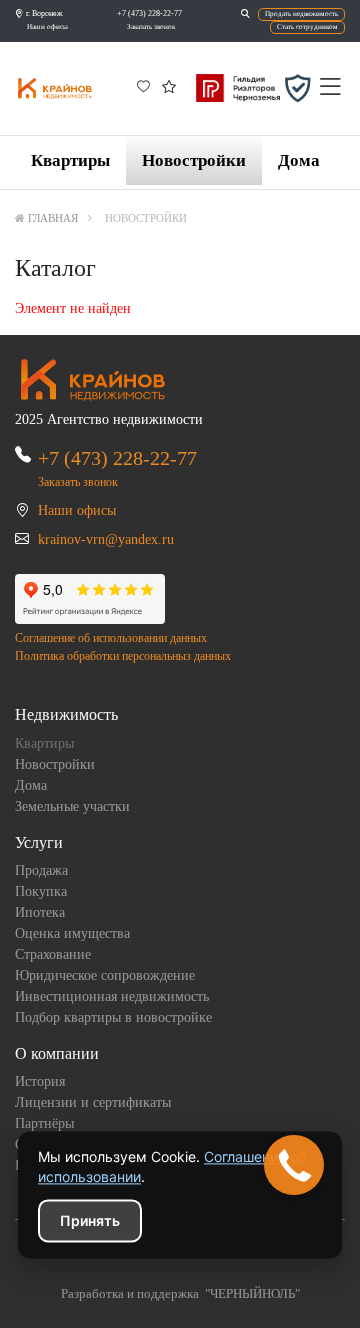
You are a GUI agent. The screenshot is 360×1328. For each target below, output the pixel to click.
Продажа (41, 870)
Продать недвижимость (301, 14)
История (40, 1081)
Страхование (53, 954)
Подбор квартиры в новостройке (113, 1017)
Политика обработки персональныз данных (123, 656)
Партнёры (44, 1123)
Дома (299, 160)
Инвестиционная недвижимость (112, 996)
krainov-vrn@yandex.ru (106, 539)
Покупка (41, 891)
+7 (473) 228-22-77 (149, 13)
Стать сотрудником (307, 27)
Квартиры (70, 160)
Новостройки (194, 160)
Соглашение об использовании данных (111, 638)
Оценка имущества (72, 933)
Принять (90, 1220)
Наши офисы (47, 27)
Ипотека (40, 912)
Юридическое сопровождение (105, 975)
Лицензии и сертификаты (93, 1102)
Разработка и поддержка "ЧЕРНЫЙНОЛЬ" (180, 1294)
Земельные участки (72, 806)
